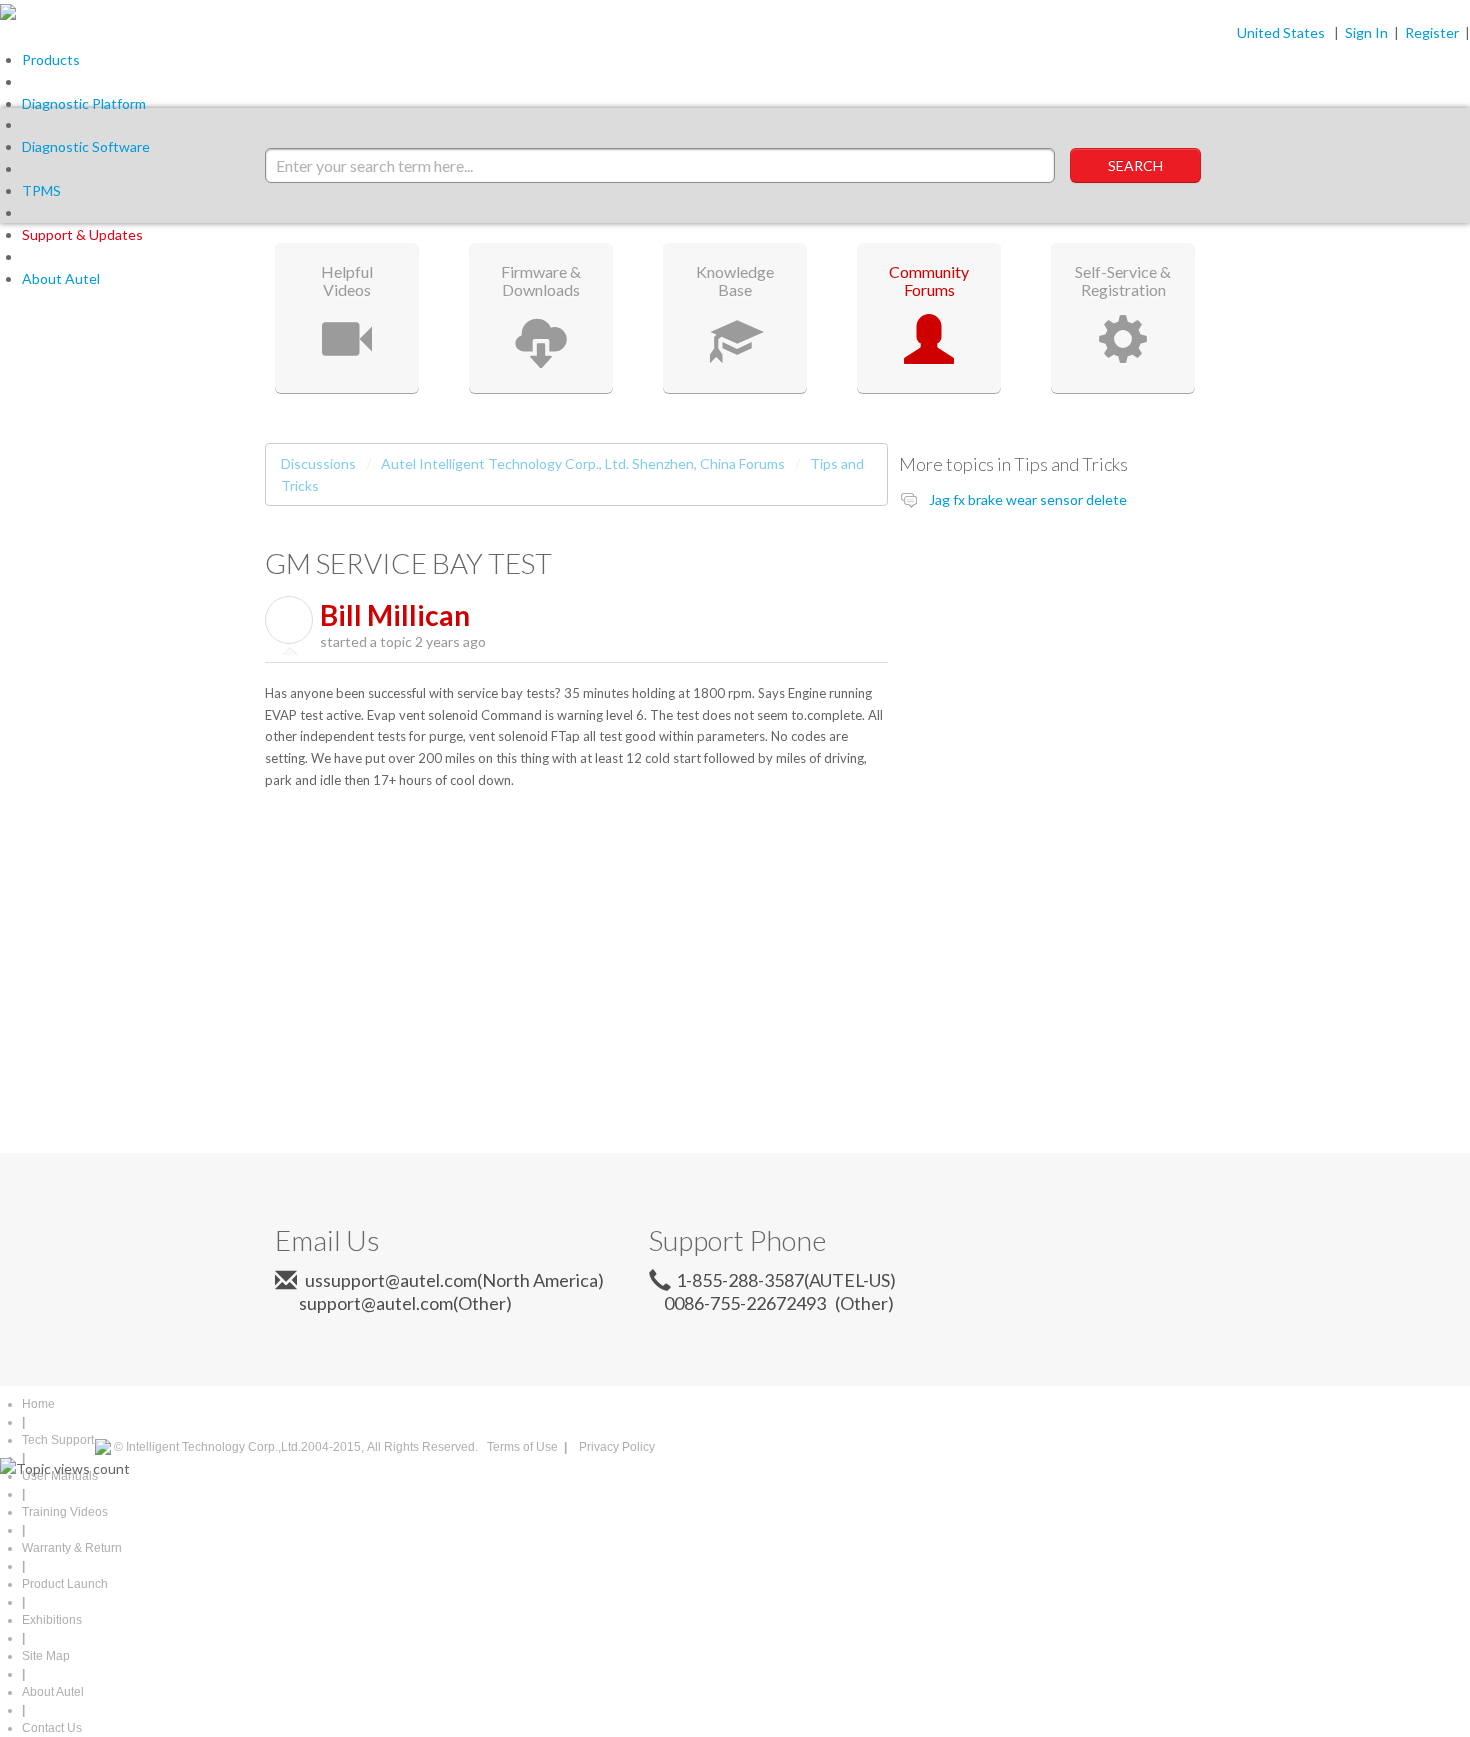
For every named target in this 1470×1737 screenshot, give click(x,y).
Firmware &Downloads (541, 280)
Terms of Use (522, 1447)
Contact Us (52, 1728)
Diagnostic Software (86, 146)
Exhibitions (52, 1620)
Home (38, 1404)
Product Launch (65, 1584)
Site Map (46, 1656)
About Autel (61, 278)
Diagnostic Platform (84, 103)
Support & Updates (82, 234)
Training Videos (65, 1512)
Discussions (318, 463)
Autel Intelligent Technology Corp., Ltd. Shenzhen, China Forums (583, 463)
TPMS (41, 190)
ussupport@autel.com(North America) (453, 1280)
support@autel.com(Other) (398, 1303)
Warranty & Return (72, 1548)
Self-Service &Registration (1123, 280)
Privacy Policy (617, 1447)
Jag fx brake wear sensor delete (1028, 499)
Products (51, 59)
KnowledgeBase (735, 280)
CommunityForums (929, 280)
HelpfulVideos (347, 280)
